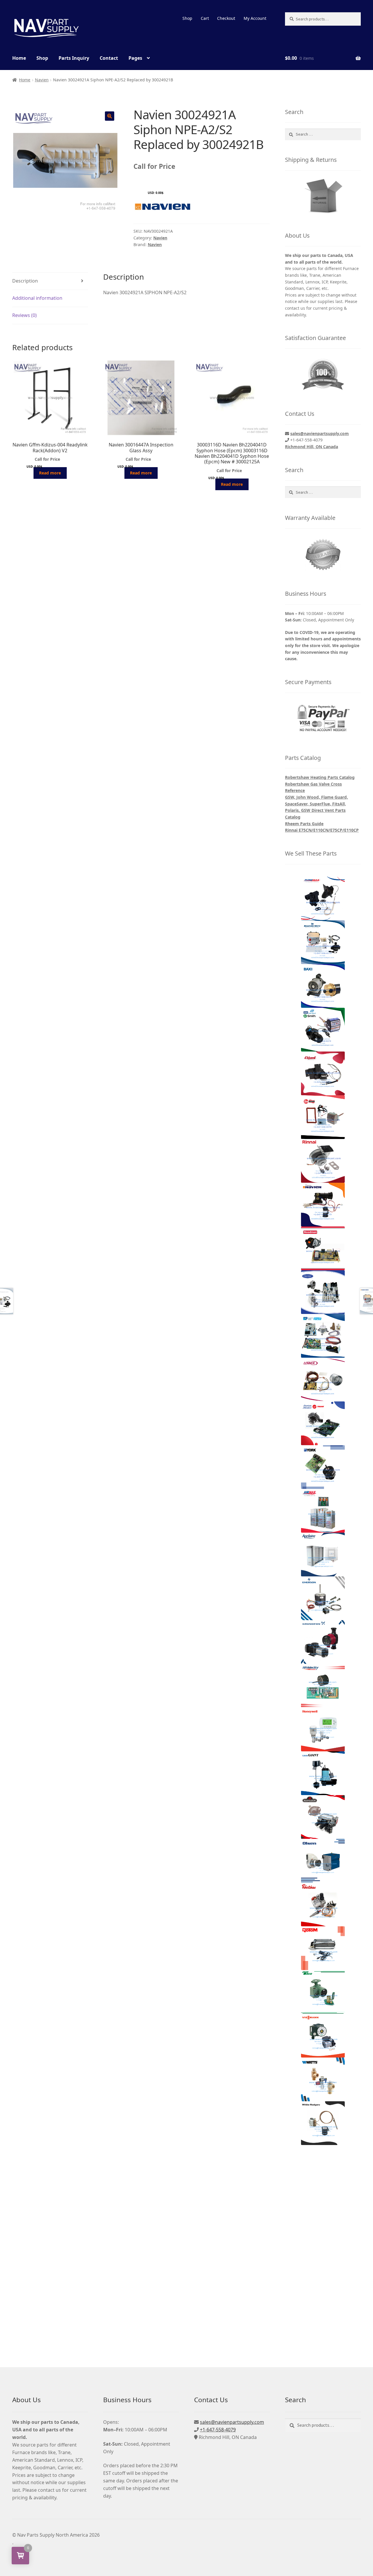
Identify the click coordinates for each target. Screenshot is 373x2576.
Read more (50, 473)
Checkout (226, 18)
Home (19, 58)
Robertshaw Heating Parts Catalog (320, 777)
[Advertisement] (323, 2246)
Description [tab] (25, 281)
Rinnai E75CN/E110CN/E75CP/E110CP (322, 830)
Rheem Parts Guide (304, 824)
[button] (110, 116)
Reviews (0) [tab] (24, 315)
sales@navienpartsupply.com (320, 433)
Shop (187, 18)
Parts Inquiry (74, 58)
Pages (135, 58)
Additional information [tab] (37, 298)
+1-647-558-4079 (218, 2430)
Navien (42, 80)
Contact (109, 58)
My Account (255, 18)
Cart (205, 18)
